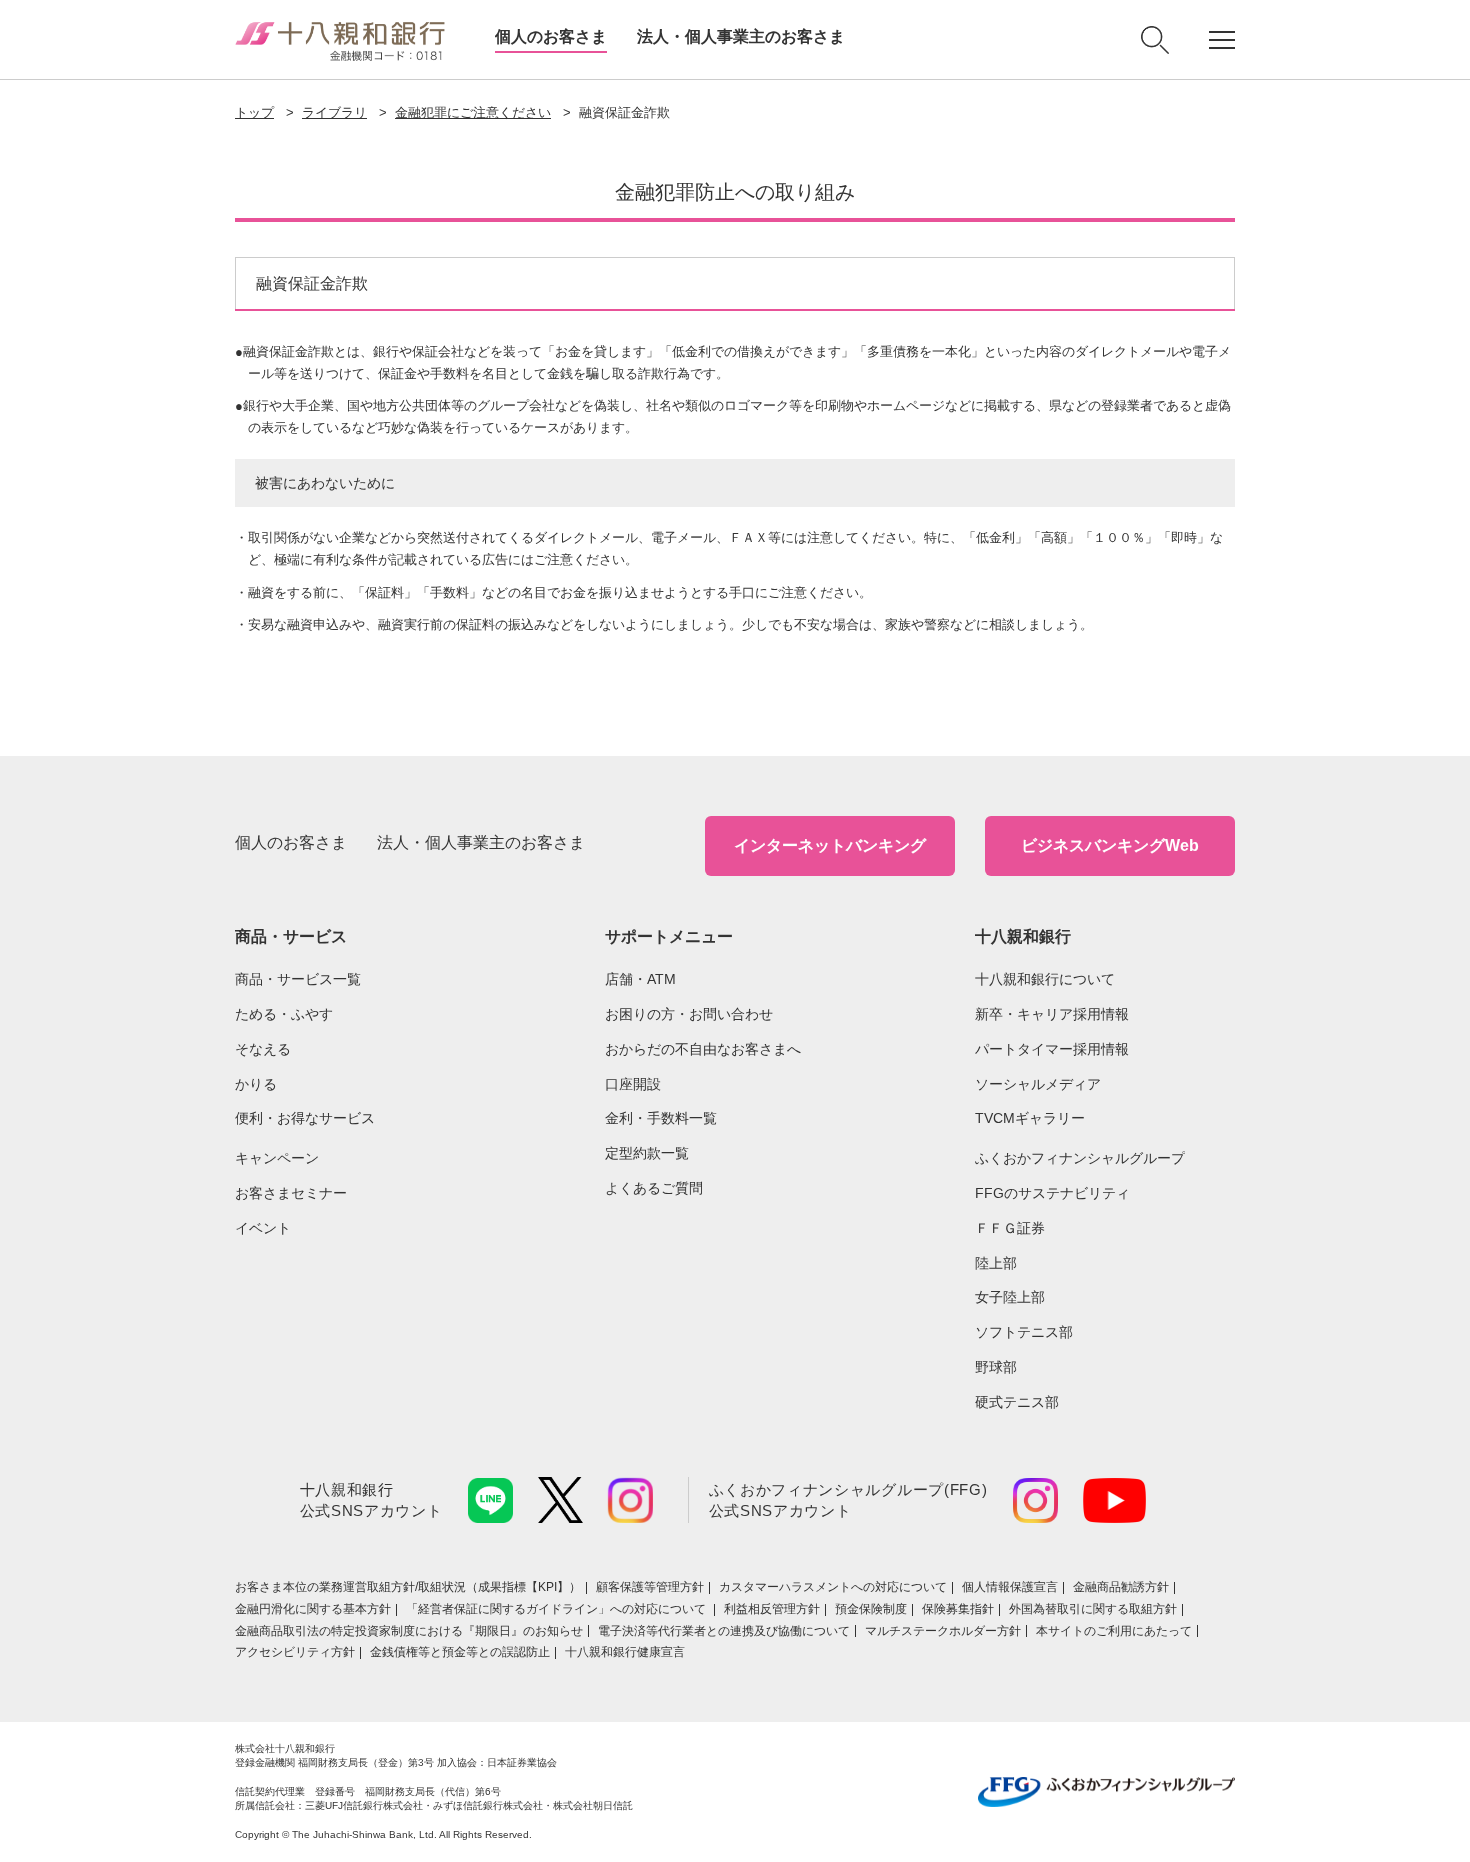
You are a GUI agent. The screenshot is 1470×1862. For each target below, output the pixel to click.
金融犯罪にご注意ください (473, 112)
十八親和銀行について (1045, 979)
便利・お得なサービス (305, 1118)
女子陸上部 (1010, 1297)
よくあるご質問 (654, 1188)
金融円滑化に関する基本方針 (313, 1609)
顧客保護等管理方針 (650, 1587)
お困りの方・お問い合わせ (689, 1014)
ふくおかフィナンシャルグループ (1080, 1158)
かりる (256, 1084)
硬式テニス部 (1017, 1402)
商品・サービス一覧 (298, 979)
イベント (263, 1228)
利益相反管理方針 (772, 1609)
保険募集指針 (958, 1609)
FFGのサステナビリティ (1052, 1193)
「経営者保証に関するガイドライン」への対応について (557, 1609)
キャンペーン (277, 1158)
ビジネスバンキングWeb (1110, 845)
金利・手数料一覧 (661, 1118)
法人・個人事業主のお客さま (741, 36)
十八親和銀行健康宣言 (625, 1652)
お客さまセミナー (291, 1193)
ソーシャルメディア (1038, 1084)
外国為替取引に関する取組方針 (1093, 1609)
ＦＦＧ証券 (1010, 1228)
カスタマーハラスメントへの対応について (833, 1587)
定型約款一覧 (647, 1153)
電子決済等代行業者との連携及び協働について (724, 1631)
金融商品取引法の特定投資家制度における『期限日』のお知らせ (409, 1631)
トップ (254, 112)
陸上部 (996, 1263)
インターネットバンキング (830, 845)
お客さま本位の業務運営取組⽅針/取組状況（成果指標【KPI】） (408, 1587)
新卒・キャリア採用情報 (1052, 1014)
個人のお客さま (551, 36)
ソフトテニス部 (1024, 1332)
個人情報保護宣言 (1010, 1587)
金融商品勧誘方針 (1121, 1587)
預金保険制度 (871, 1609)
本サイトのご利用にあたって (1114, 1631)
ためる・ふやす (284, 1014)
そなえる (263, 1049)
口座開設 (633, 1084)
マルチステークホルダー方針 (943, 1631)
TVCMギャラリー (1030, 1118)
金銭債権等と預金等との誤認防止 (460, 1652)
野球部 (996, 1367)
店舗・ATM (640, 979)
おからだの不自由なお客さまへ (703, 1049)
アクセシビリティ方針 (295, 1652)
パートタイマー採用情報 (1052, 1049)
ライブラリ (334, 112)
